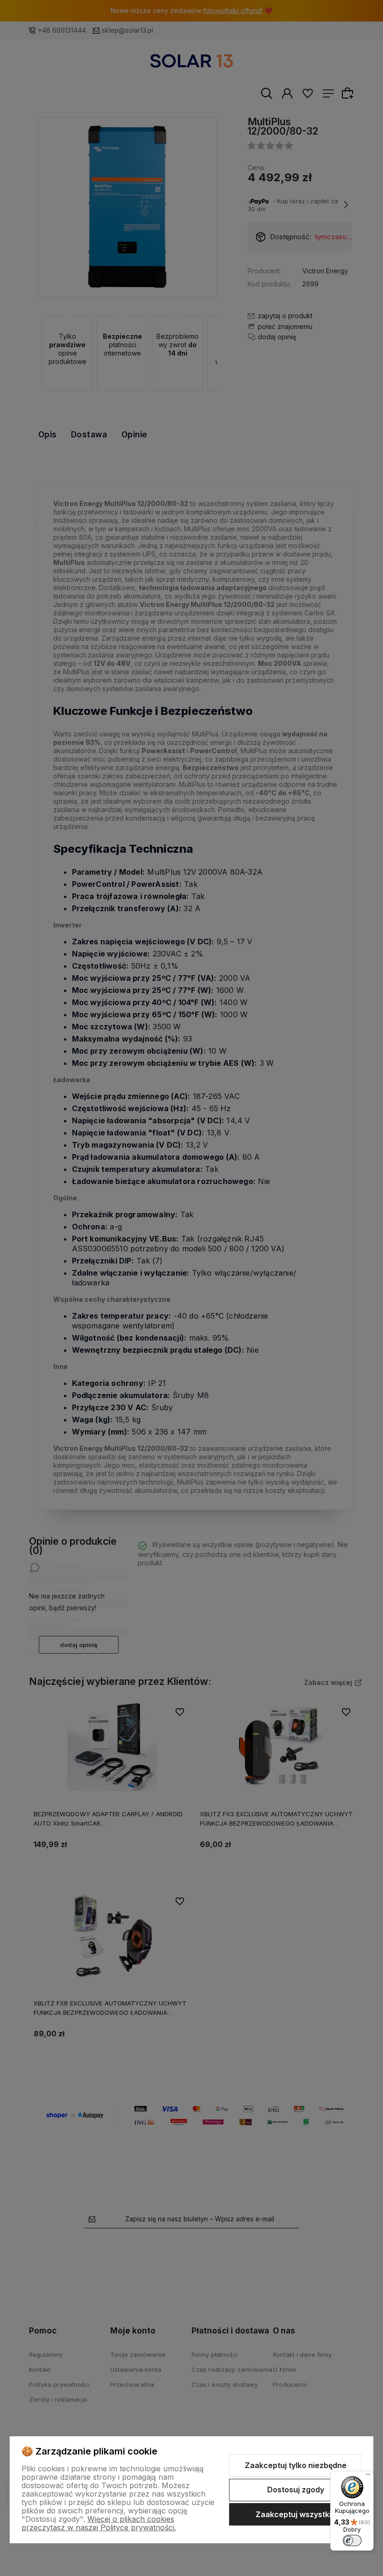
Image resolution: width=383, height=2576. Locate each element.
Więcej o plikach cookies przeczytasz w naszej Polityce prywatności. (99, 2523)
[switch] (352, 2540)
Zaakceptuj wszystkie (296, 2514)
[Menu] (368, 2476)
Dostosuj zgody (296, 2490)
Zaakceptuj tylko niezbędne (296, 2465)
